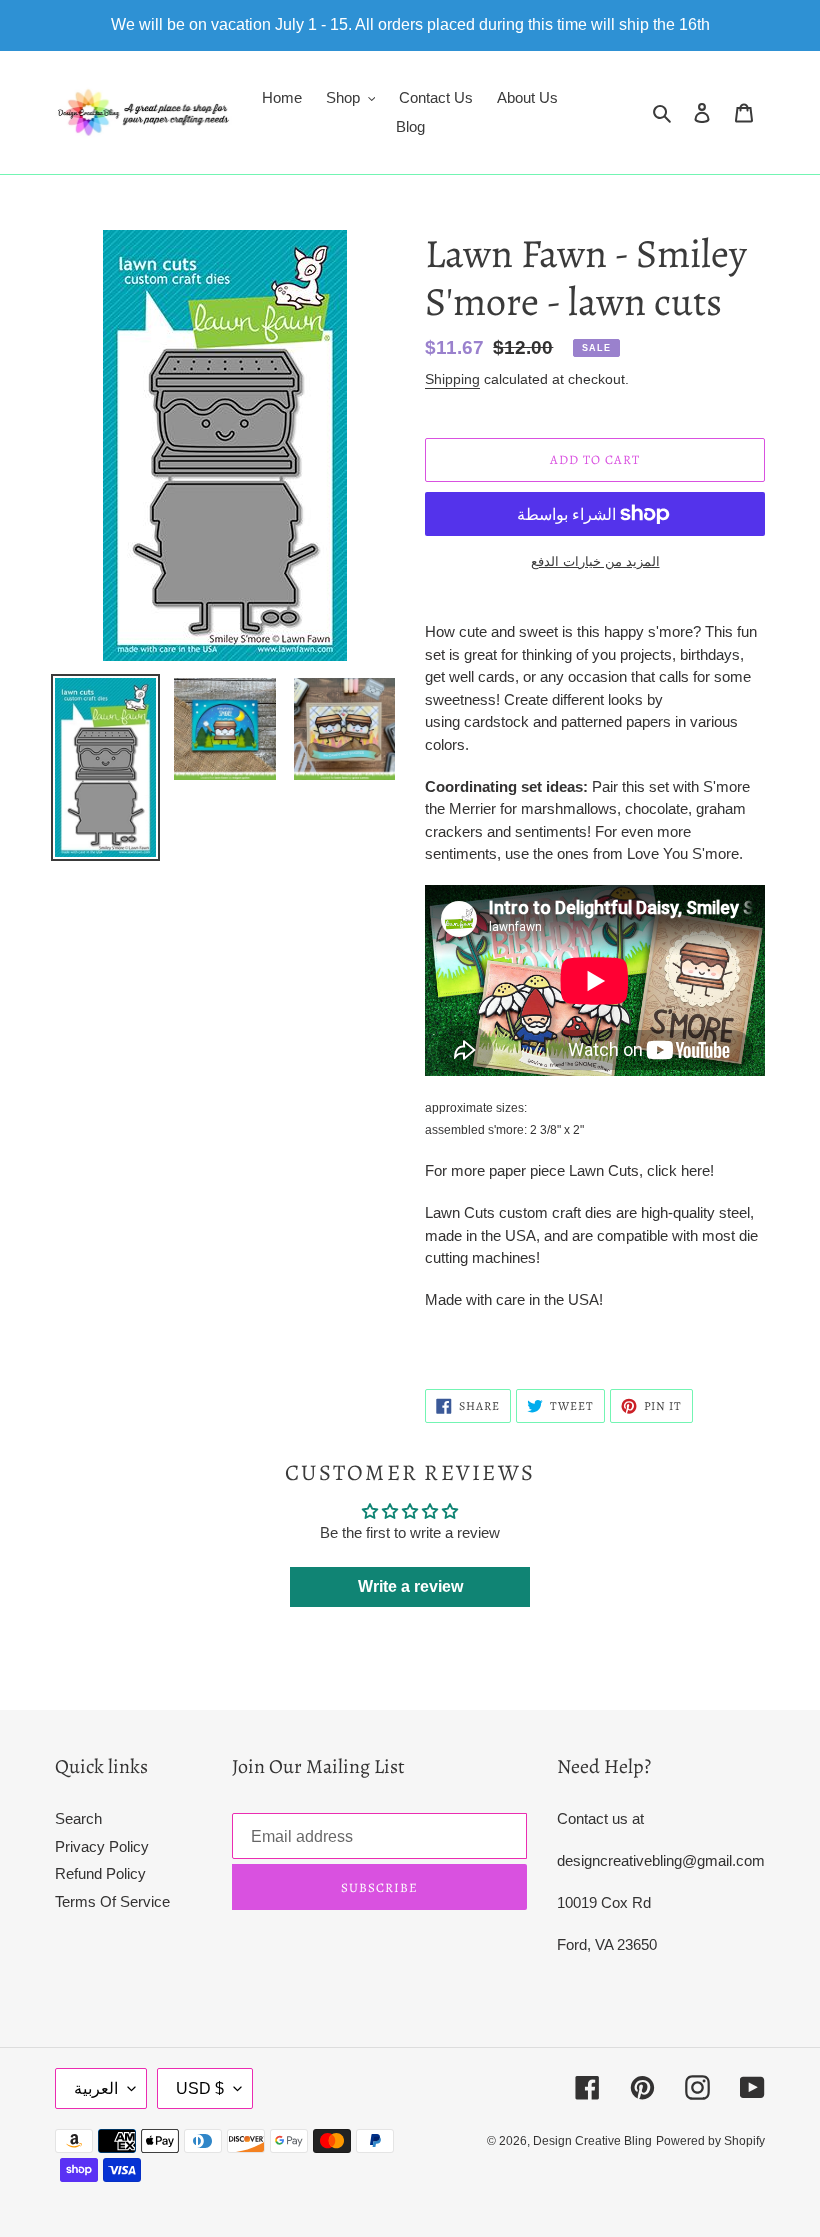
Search (78, 1818)
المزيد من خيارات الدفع (595, 561)
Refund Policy (100, 1873)
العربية (96, 2088)
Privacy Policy (102, 1846)
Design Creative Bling (592, 2141)
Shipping (452, 379)
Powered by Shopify (710, 2141)
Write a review (410, 1586)
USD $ (200, 2088)
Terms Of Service (112, 1901)
